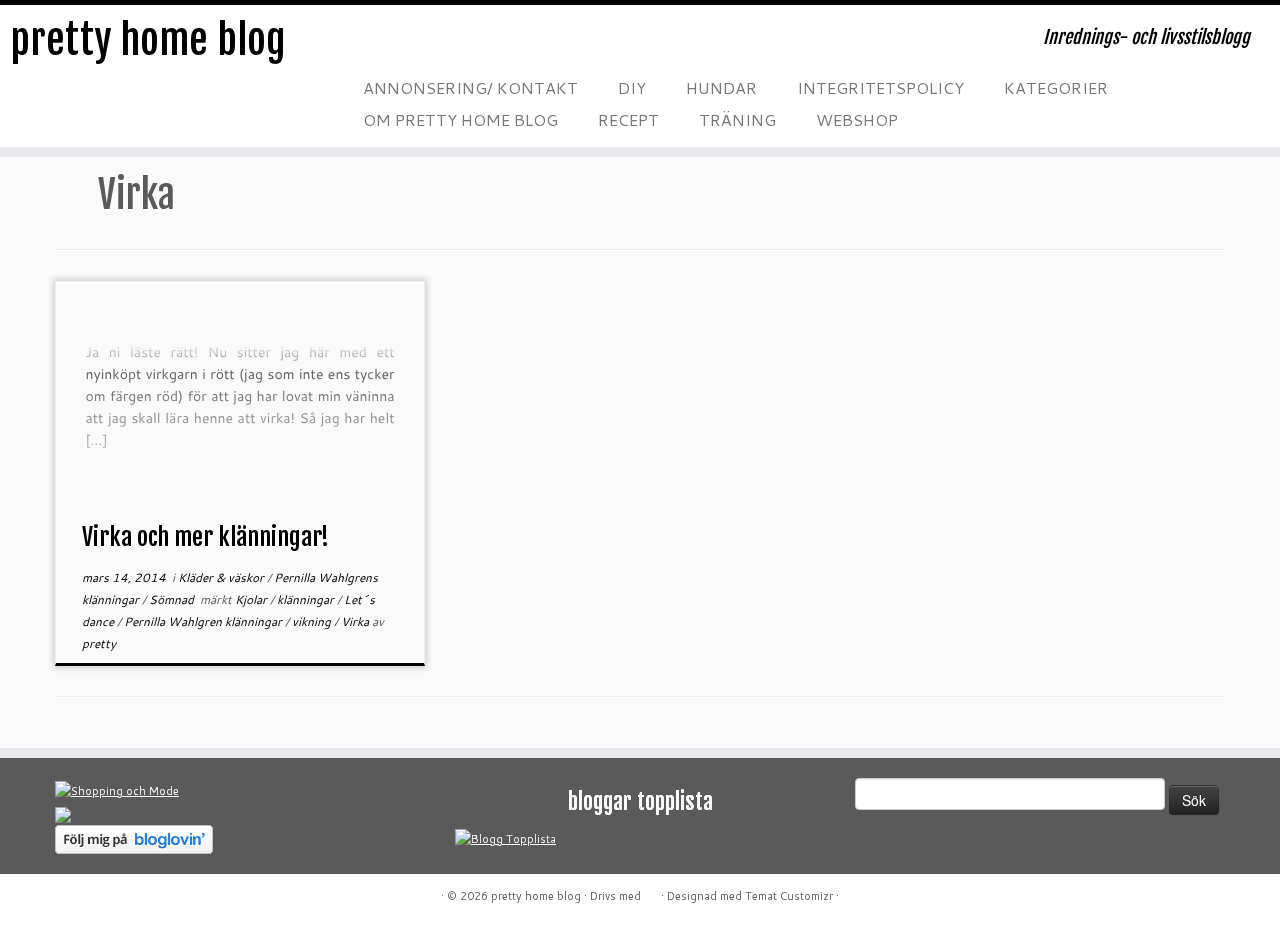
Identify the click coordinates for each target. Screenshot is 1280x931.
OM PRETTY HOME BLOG (460, 119)
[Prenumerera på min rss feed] (368, 44)
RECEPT (628, 119)
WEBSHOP (857, 119)
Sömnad (173, 599)
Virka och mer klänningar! (205, 537)
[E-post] (408, 44)
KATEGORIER (1056, 87)
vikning (313, 621)
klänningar (307, 599)
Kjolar (252, 599)
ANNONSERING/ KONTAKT (470, 87)
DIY (632, 87)
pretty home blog (148, 40)
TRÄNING (737, 119)
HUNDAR (721, 87)
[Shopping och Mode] (117, 790)
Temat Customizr (789, 896)
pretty (99, 643)
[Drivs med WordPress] (651, 892)
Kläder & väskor (222, 577)
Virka (356, 621)
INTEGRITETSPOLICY (880, 87)
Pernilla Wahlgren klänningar (204, 621)
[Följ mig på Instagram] (488, 44)
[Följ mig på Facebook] (448, 44)
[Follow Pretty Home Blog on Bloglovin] (134, 838)
